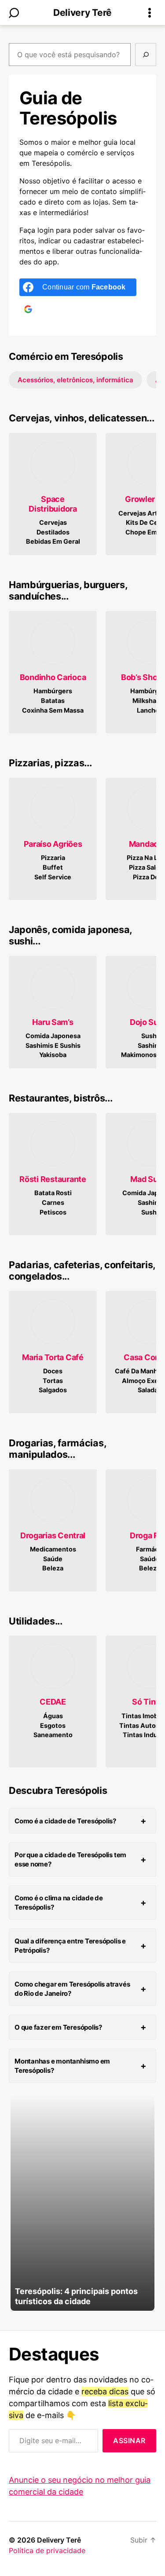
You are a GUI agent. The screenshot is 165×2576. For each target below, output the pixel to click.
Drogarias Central (53, 1535)
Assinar (129, 2441)
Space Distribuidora (53, 504)
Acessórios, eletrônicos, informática (75, 380)
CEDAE (53, 1702)
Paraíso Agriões (53, 844)
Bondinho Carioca (53, 677)
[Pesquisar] (146, 55)
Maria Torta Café (53, 1357)
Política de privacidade (47, 2550)
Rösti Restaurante (53, 1179)
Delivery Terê (82, 13)
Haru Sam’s (53, 1022)
